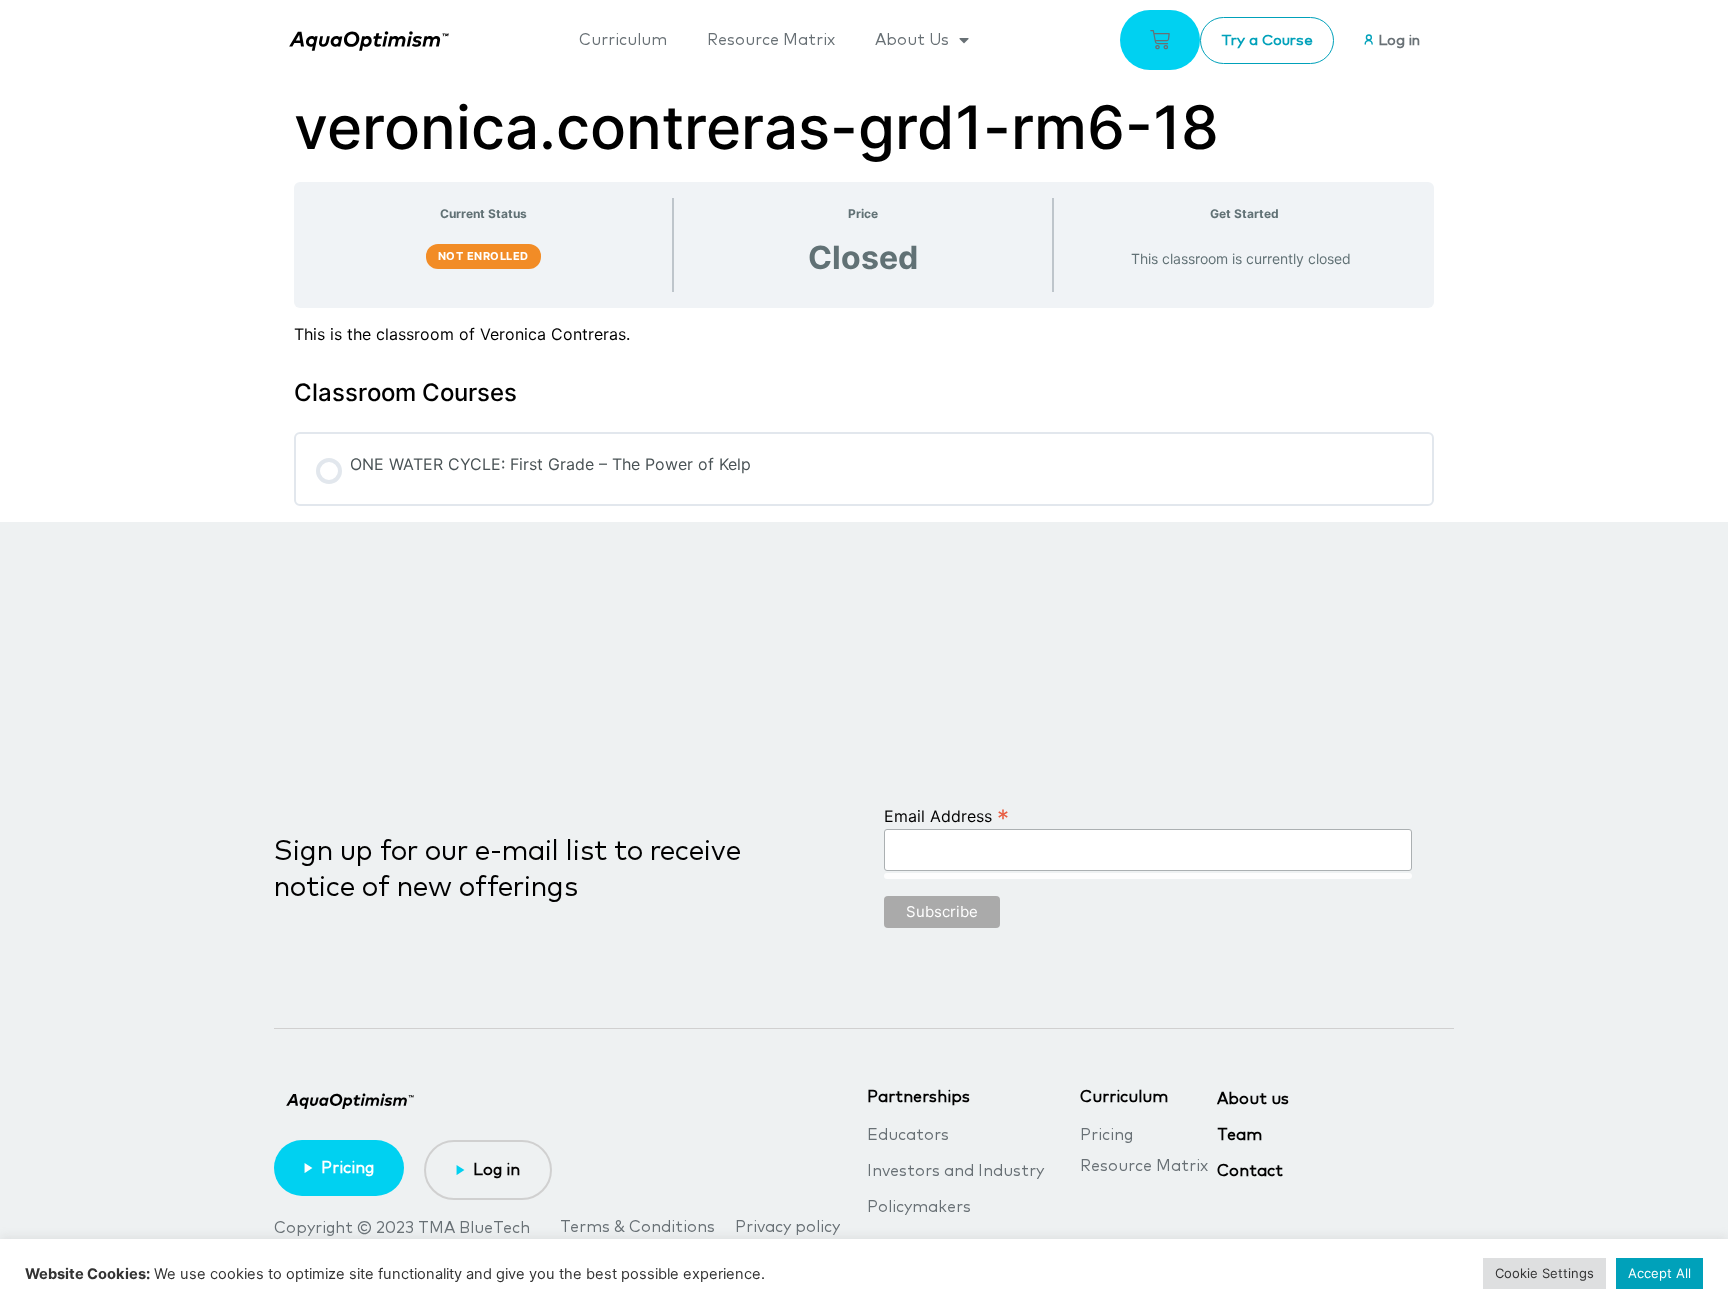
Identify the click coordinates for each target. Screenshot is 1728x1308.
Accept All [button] (1659, 1273)
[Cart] (1160, 40)
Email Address (946, 815)
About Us (912, 40)
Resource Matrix (771, 40)
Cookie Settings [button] (1544, 1273)
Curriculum (623, 40)
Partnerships (918, 1097)
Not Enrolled (483, 256)
